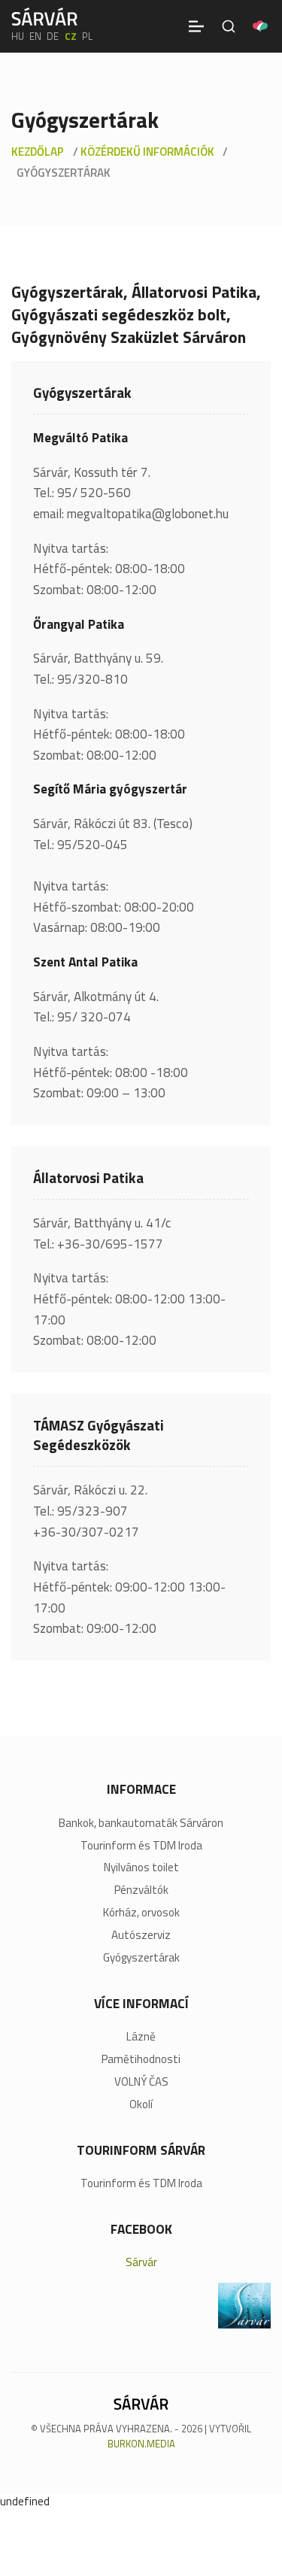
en (35, 36)
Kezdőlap (38, 152)
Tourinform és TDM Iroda (141, 1846)
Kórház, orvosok (141, 1913)
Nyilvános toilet (141, 1868)
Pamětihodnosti (141, 2059)
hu (18, 36)
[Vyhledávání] (229, 26)
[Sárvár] (44, 17)
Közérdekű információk (147, 152)
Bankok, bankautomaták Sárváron (141, 1823)
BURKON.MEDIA (141, 2444)
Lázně (141, 2037)
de (53, 36)
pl (87, 36)
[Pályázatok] (260, 26)
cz (71, 36)
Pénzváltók (141, 1890)
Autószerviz (141, 1935)
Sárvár (141, 2262)
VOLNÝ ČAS (141, 2082)
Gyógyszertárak (141, 1958)
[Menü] (196, 26)
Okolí (141, 2104)
